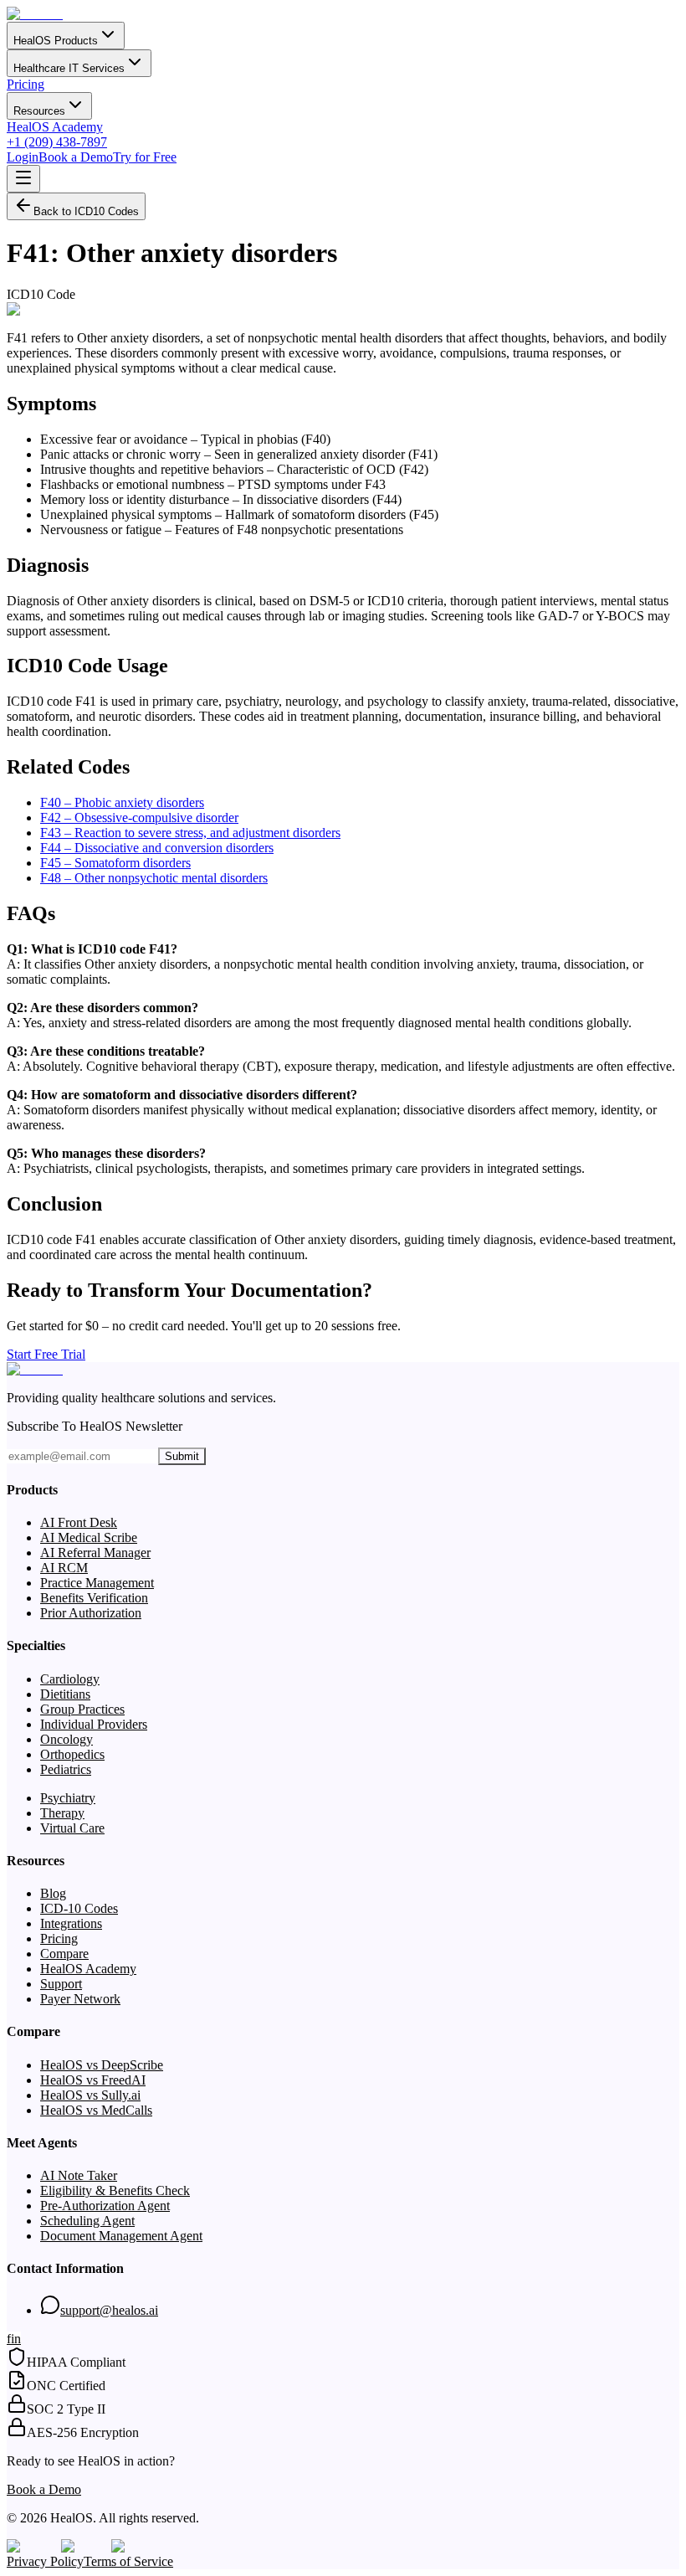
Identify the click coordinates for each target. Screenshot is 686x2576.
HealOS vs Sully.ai (90, 2095)
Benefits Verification (94, 1598)
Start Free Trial (46, 1354)
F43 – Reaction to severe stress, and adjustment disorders (190, 833)
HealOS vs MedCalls (96, 2110)
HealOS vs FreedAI (93, 2080)
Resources (39, 111)
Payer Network (80, 1999)
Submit (182, 1456)
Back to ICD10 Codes (86, 211)
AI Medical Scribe (89, 1537)
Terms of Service (128, 2561)
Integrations (71, 1923)
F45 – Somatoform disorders (115, 863)
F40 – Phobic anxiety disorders (122, 802)
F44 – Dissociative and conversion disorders (157, 848)
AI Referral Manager (95, 1553)
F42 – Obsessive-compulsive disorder (139, 818)
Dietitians (65, 1694)
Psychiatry (68, 1798)
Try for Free (145, 157)
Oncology (67, 1739)
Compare (64, 1954)
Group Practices (82, 1709)
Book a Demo (76, 157)
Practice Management (97, 1583)
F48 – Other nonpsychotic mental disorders (154, 878)
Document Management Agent (121, 2236)
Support (61, 1984)
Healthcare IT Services (69, 68)
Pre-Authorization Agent (105, 2206)
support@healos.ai (109, 2310)
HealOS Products (56, 41)
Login (23, 157)
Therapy (62, 1813)
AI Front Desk (79, 1522)
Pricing (26, 84)
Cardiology (70, 1679)
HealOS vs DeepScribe (102, 2065)
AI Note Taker (79, 2175)
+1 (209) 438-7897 (57, 142)
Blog (53, 1893)
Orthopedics (72, 1754)
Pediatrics (66, 1769)
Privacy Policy (45, 2561)
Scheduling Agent (87, 2221)
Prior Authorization (91, 1613)
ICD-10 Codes (79, 1908)
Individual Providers (94, 1724)
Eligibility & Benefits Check (115, 2190)
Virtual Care (72, 1828)
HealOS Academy (55, 127)
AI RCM (64, 1568)
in (16, 2339)
